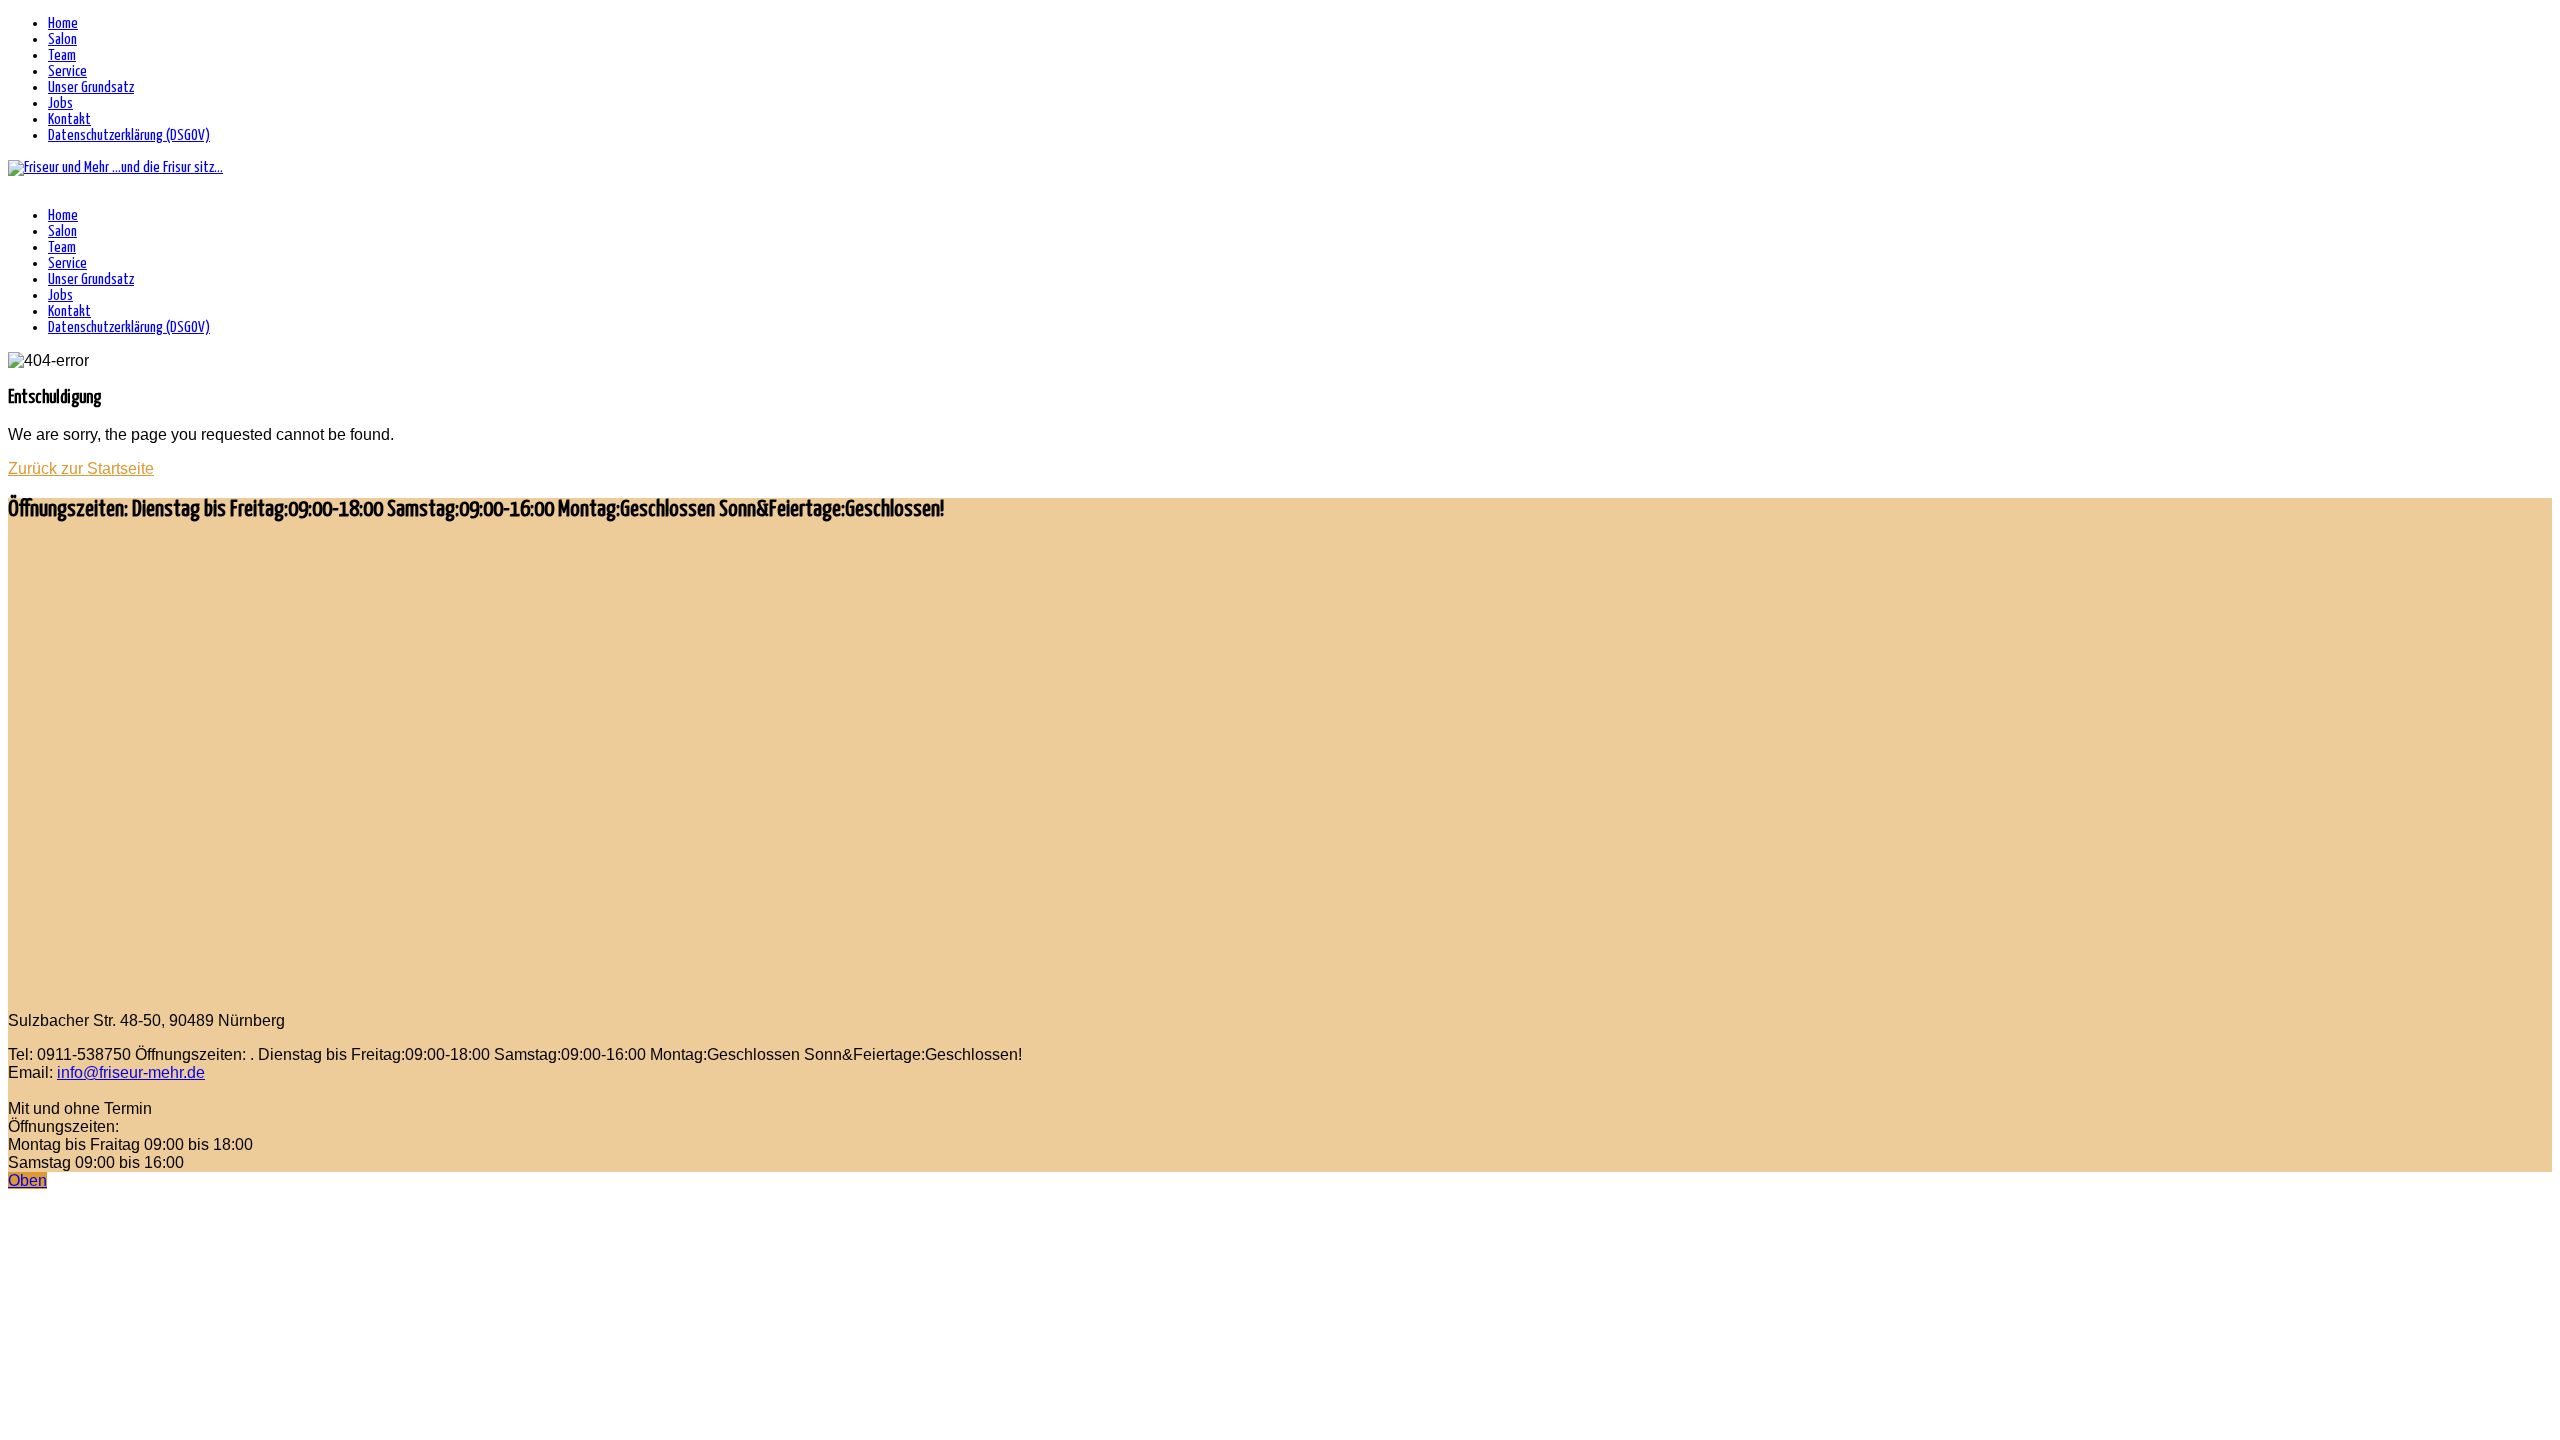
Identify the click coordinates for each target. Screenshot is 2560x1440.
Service (67, 71)
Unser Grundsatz (91, 87)
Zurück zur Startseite (81, 468)
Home (63, 23)
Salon (62, 39)
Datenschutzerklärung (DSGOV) (129, 135)
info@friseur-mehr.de (131, 1072)
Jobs (60, 103)
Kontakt (69, 119)
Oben (27, 1180)
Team (62, 55)
